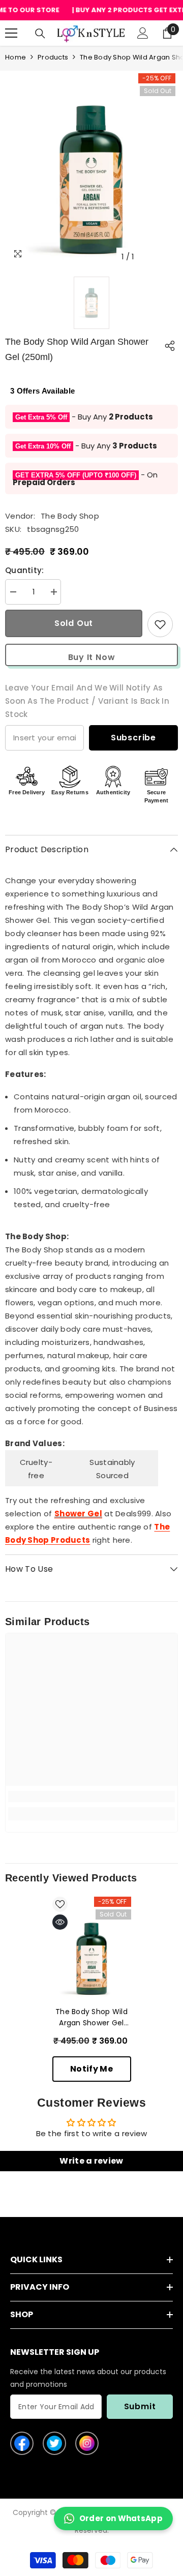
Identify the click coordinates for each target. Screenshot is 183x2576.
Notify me (91, 2069)
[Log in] (143, 33)
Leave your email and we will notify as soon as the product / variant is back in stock (87, 701)
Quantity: (25, 570)
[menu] (11, 33)
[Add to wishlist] (160, 624)
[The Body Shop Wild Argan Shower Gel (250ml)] (92, 1959)
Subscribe (133, 738)
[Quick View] (60, 1922)
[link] (91, 1796)
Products (53, 57)
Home (16, 57)
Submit (140, 2406)
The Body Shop (70, 516)
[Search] (40, 34)
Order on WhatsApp (121, 2518)
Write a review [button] (91, 2161)
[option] (91, 180)
